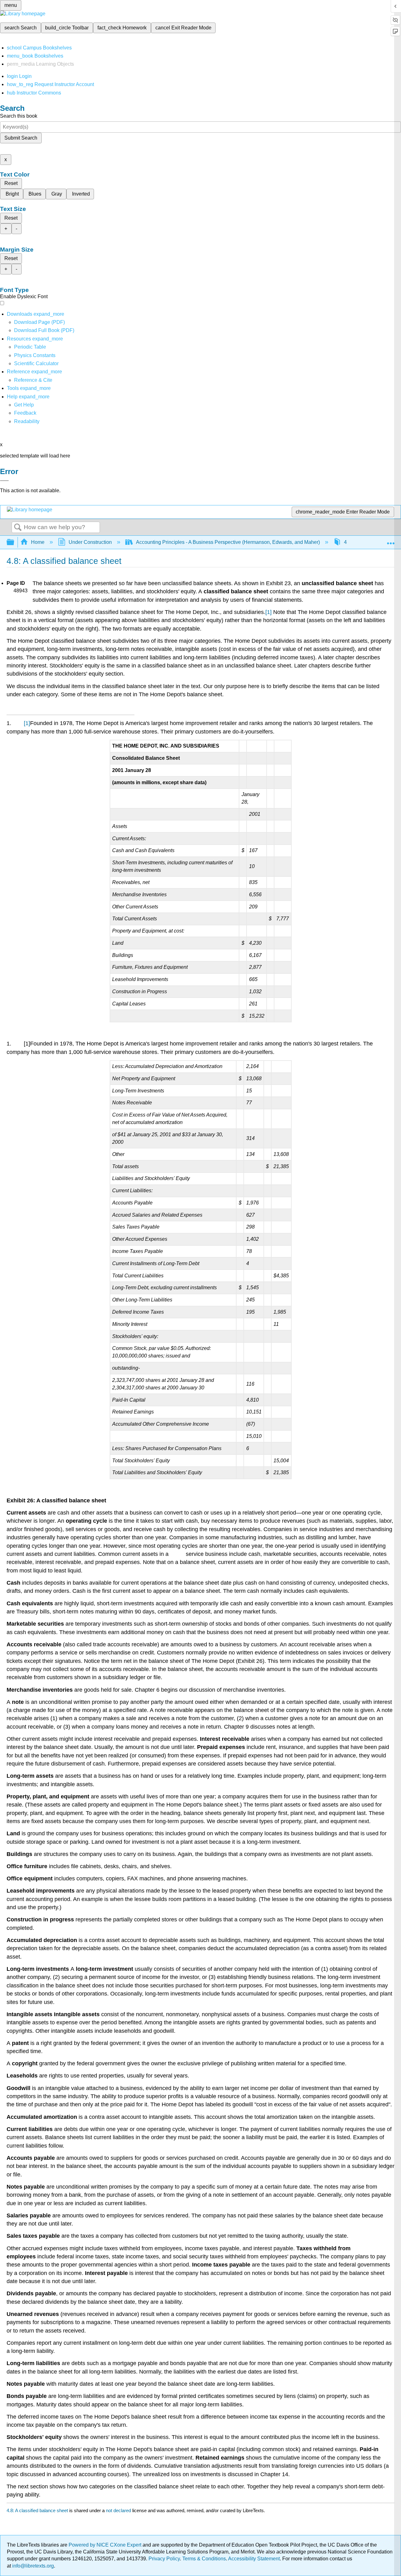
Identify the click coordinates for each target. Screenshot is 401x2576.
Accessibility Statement (254, 2559)
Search (18, 528)
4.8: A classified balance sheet (37, 2510)
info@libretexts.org (32, 2566)
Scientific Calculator (36, 363)
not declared (119, 2510)
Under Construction (90, 542)
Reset (11, 183)
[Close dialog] (4, 481)
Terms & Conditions (204, 2559)
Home (38, 542)
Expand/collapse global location (391, 540)
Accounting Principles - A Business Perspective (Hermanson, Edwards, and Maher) (228, 542)
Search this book (19, 116)
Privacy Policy (164, 2559)
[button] (25, 413)
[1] (268, 612)
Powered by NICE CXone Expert (106, 2545)
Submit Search (21, 138)
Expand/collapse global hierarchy (14, 542)
